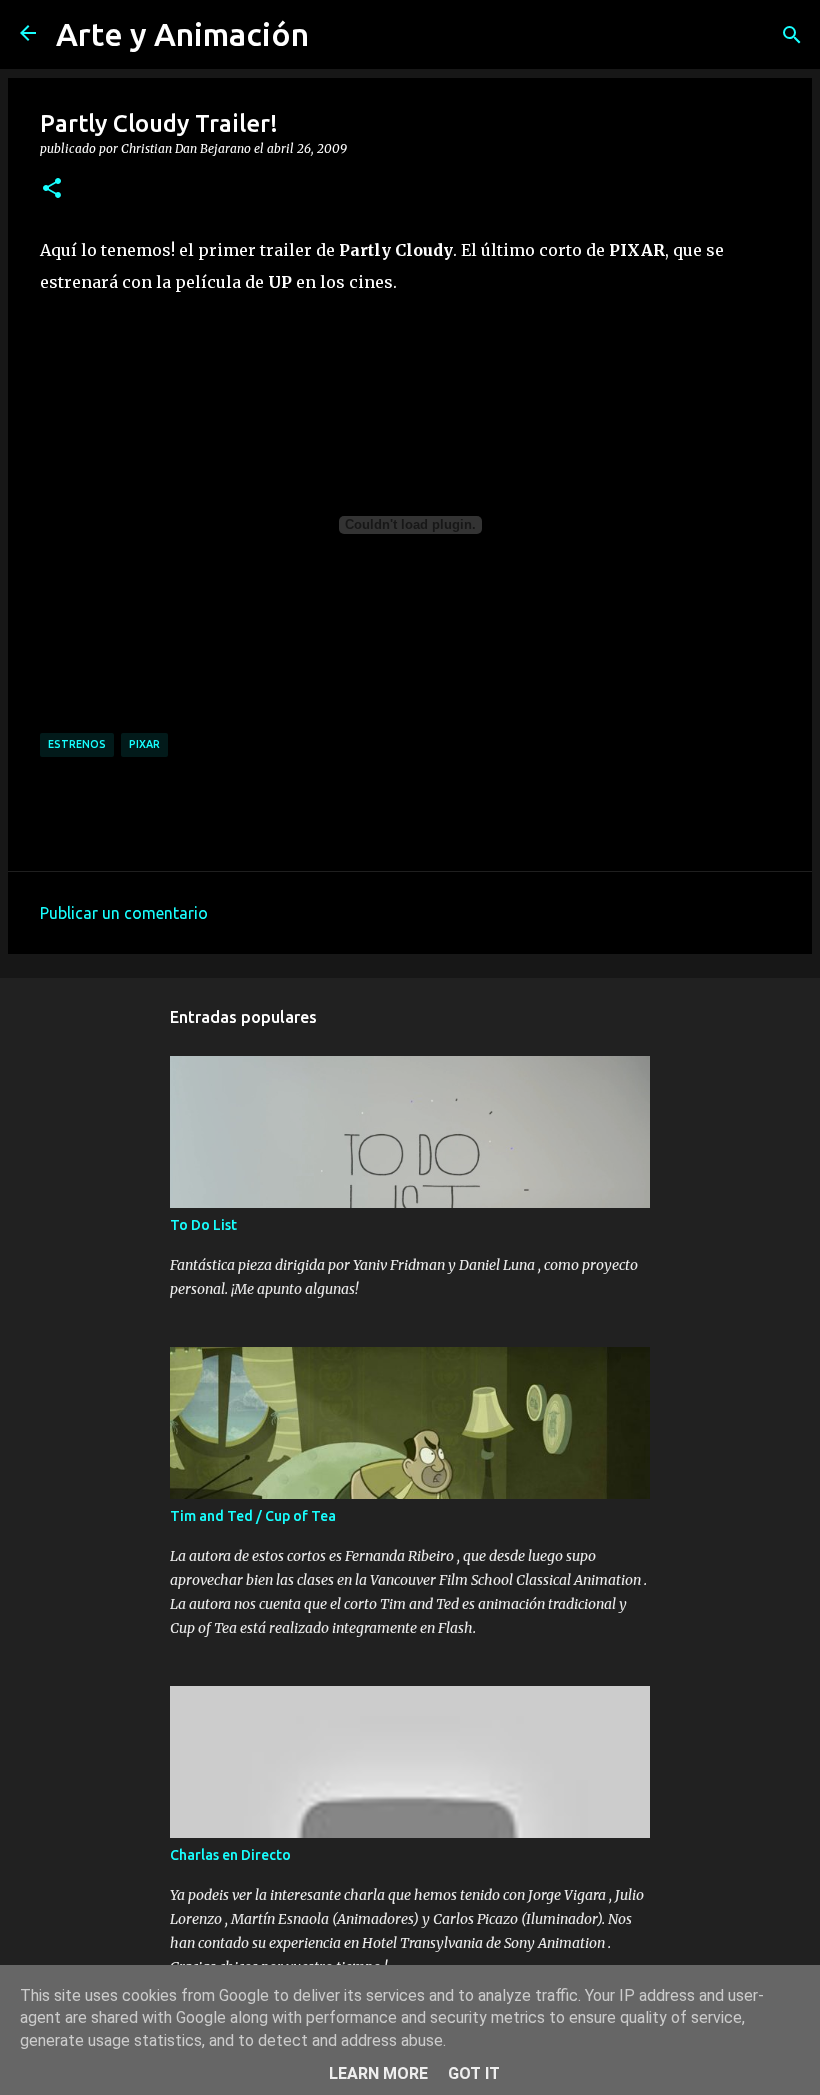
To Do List (203, 1225)
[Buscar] (792, 35)
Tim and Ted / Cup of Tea (253, 1516)
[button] (52, 189)
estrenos (77, 744)
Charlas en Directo (230, 1855)
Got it (474, 2073)
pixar (144, 744)
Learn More (378, 2073)
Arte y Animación (182, 34)
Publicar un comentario (124, 913)
